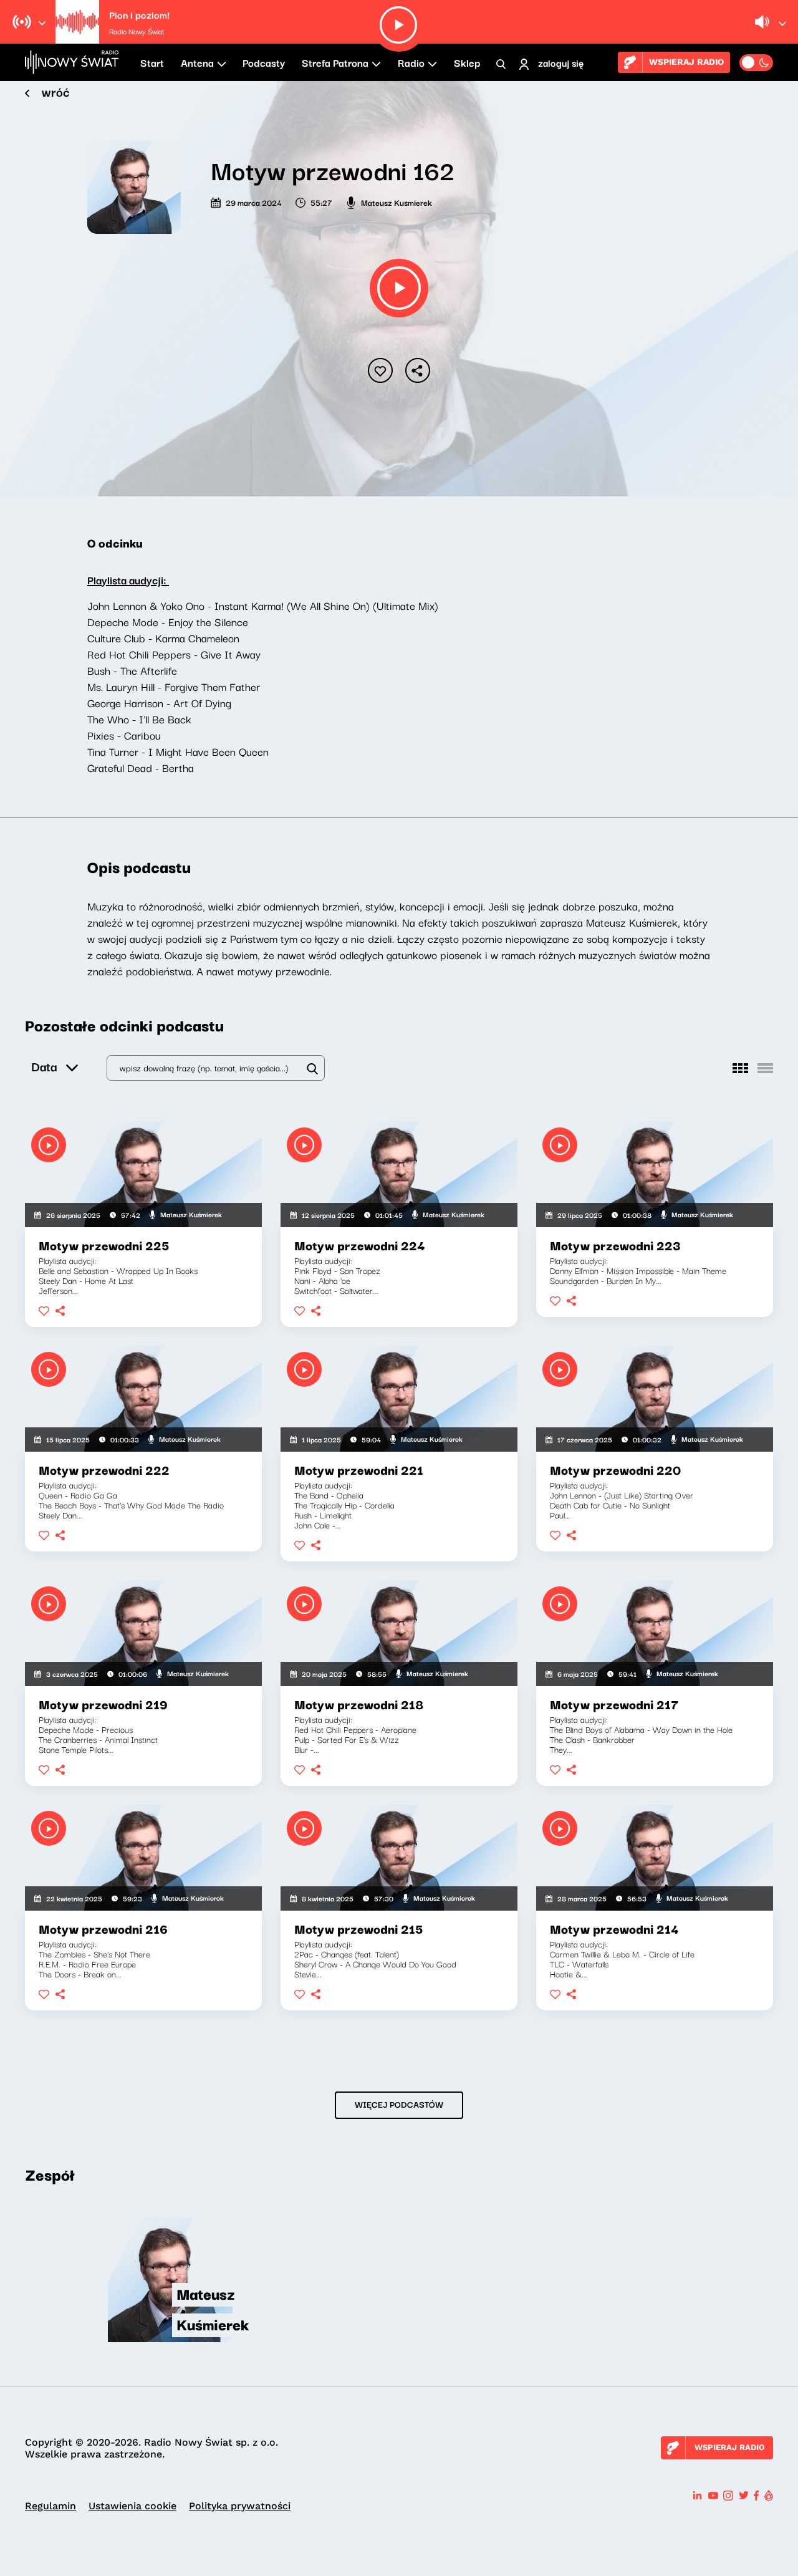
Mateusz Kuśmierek (397, 202)
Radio (411, 62)
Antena (197, 62)
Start (152, 62)
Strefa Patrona (335, 62)
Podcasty (264, 62)
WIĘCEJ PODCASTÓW (399, 2104)
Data (44, 1066)
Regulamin (50, 2506)
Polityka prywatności (240, 2506)
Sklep (467, 62)
